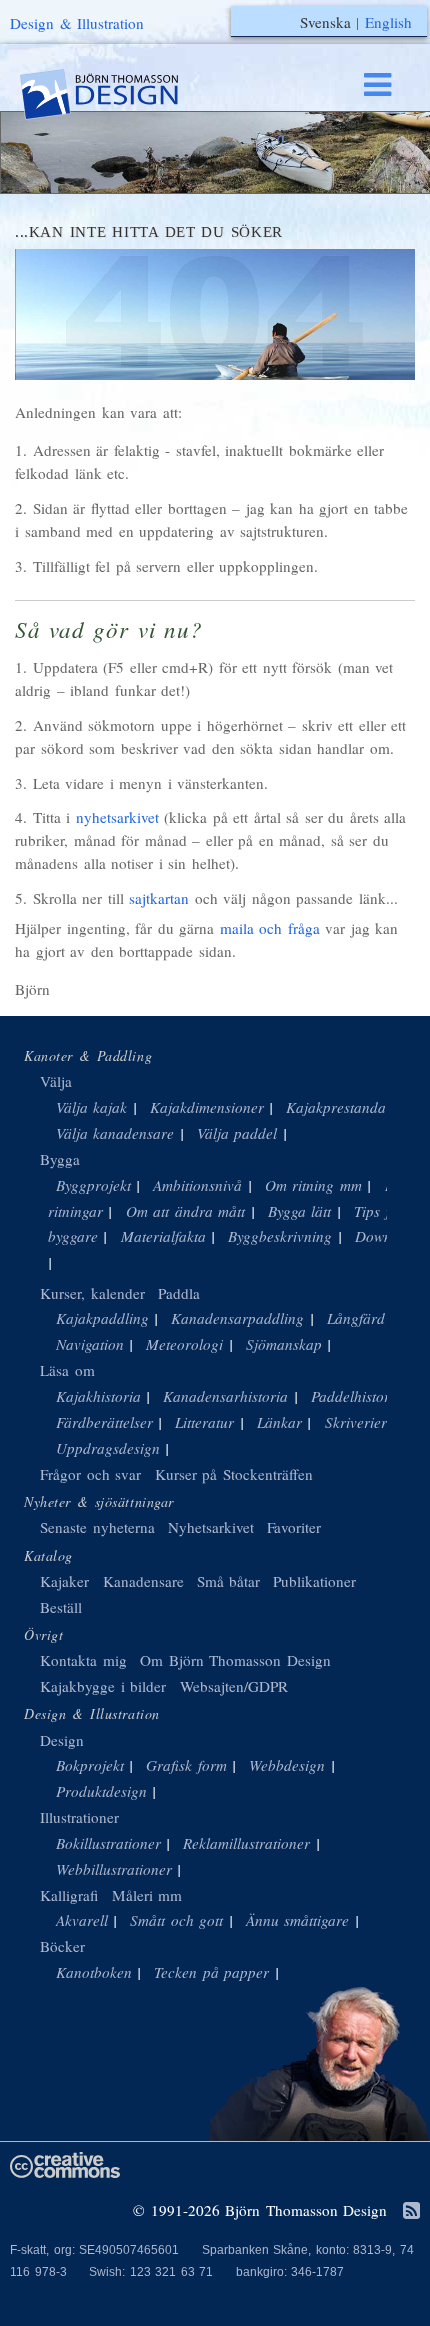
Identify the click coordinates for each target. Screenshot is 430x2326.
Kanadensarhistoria (225, 1396)
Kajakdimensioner (207, 1107)
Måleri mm (147, 1895)
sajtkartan (159, 898)
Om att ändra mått (186, 1211)
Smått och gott (176, 1920)
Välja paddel (237, 1133)
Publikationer (314, 1581)
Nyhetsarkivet (211, 1527)
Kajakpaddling (102, 1318)
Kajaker (64, 1581)
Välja (56, 1081)
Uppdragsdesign (108, 1448)
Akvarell (82, 1920)
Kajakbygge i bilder (103, 1686)
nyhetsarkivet (117, 817)
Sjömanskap (284, 1344)
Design (62, 1740)
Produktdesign (101, 1791)
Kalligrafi (69, 1895)
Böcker (62, 1946)
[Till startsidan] (118, 94)
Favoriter (294, 1527)
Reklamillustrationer (246, 1843)
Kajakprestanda (336, 1107)
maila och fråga (270, 928)
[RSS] (411, 2212)
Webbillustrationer (114, 1869)
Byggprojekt (93, 1185)
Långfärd (356, 1318)
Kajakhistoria (98, 1396)
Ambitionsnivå (197, 1185)
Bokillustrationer (108, 1843)
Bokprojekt (90, 1765)
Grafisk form (186, 1765)
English (388, 22)
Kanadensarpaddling (237, 1318)
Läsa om (67, 1370)
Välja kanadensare (115, 1133)
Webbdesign (287, 1765)
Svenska (325, 22)
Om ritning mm (313, 1185)
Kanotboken (94, 1972)
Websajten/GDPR (234, 1686)
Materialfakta (163, 1236)
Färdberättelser (104, 1422)
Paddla (179, 1293)
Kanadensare (143, 1581)
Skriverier (356, 1422)
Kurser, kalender (92, 1293)
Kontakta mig (83, 1660)
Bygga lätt (300, 1211)
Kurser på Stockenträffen (234, 1474)
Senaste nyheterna (97, 1527)
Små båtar (229, 1581)
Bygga (60, 1159)
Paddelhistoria (356, 1396)
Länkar (279, 1422)
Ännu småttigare (298, 1920)
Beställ (61, 1607)
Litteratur (204, 1422)
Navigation (90, 1344)
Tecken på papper (211, 1972)
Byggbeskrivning (280, 1236)
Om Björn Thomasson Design (235, 1660)
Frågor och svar (90, 1474)
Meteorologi (184, 1344)
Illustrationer (79, 1817)
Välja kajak (92, 1107)
